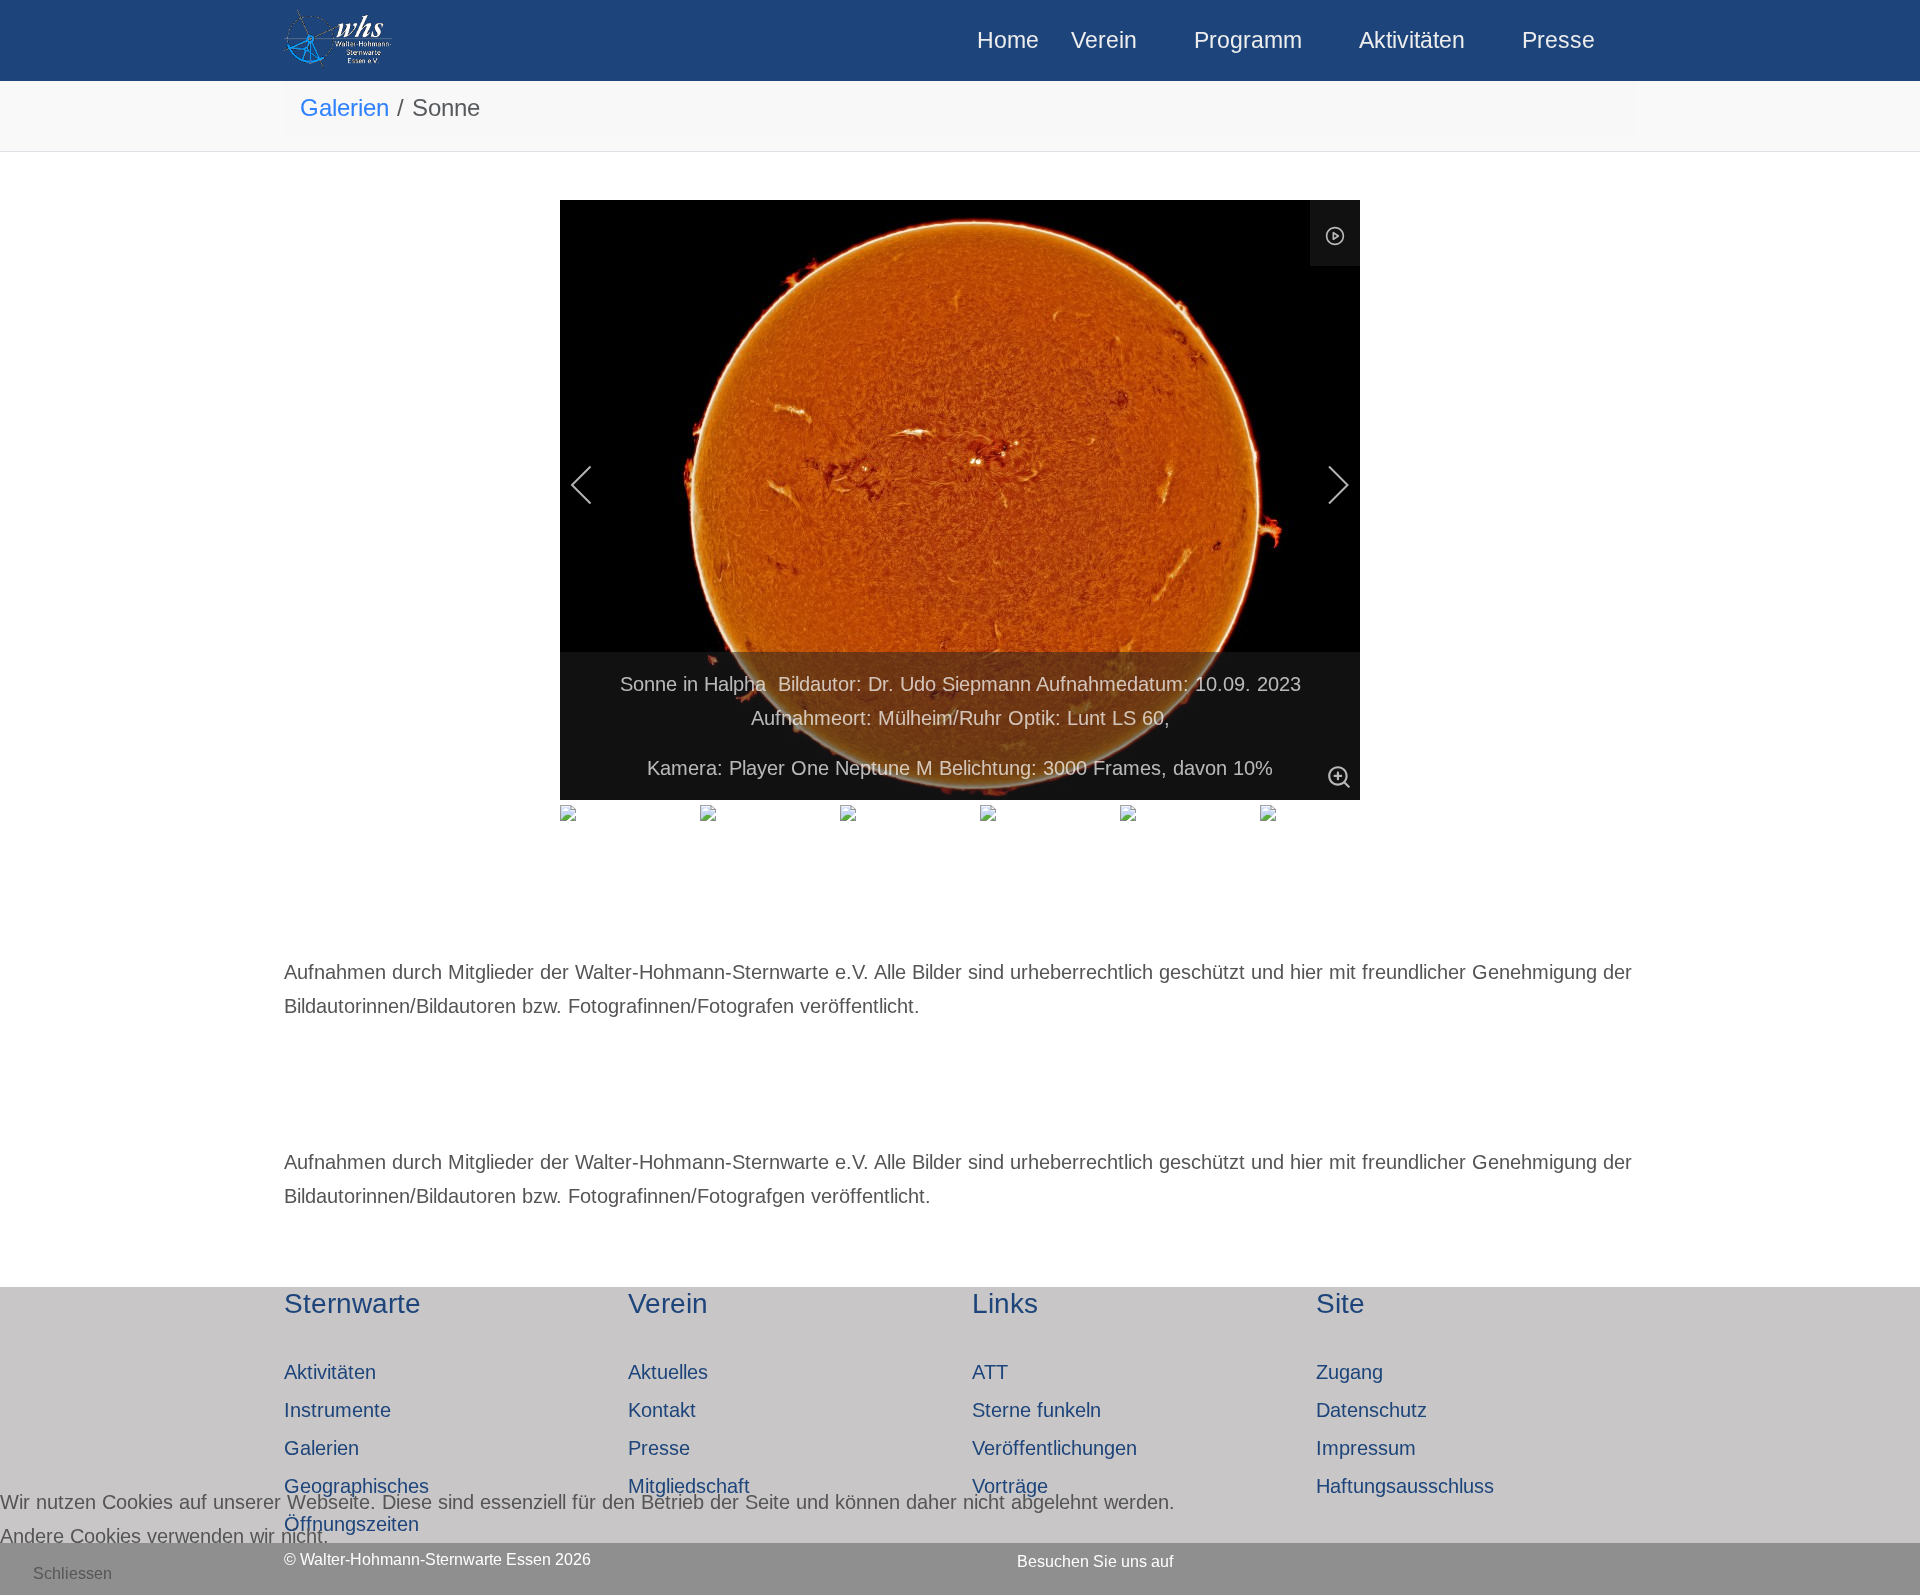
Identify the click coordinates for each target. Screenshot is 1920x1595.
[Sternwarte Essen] (339, 40)
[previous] (595, 485)
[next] (1325, 485)
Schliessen (72, 1573)
